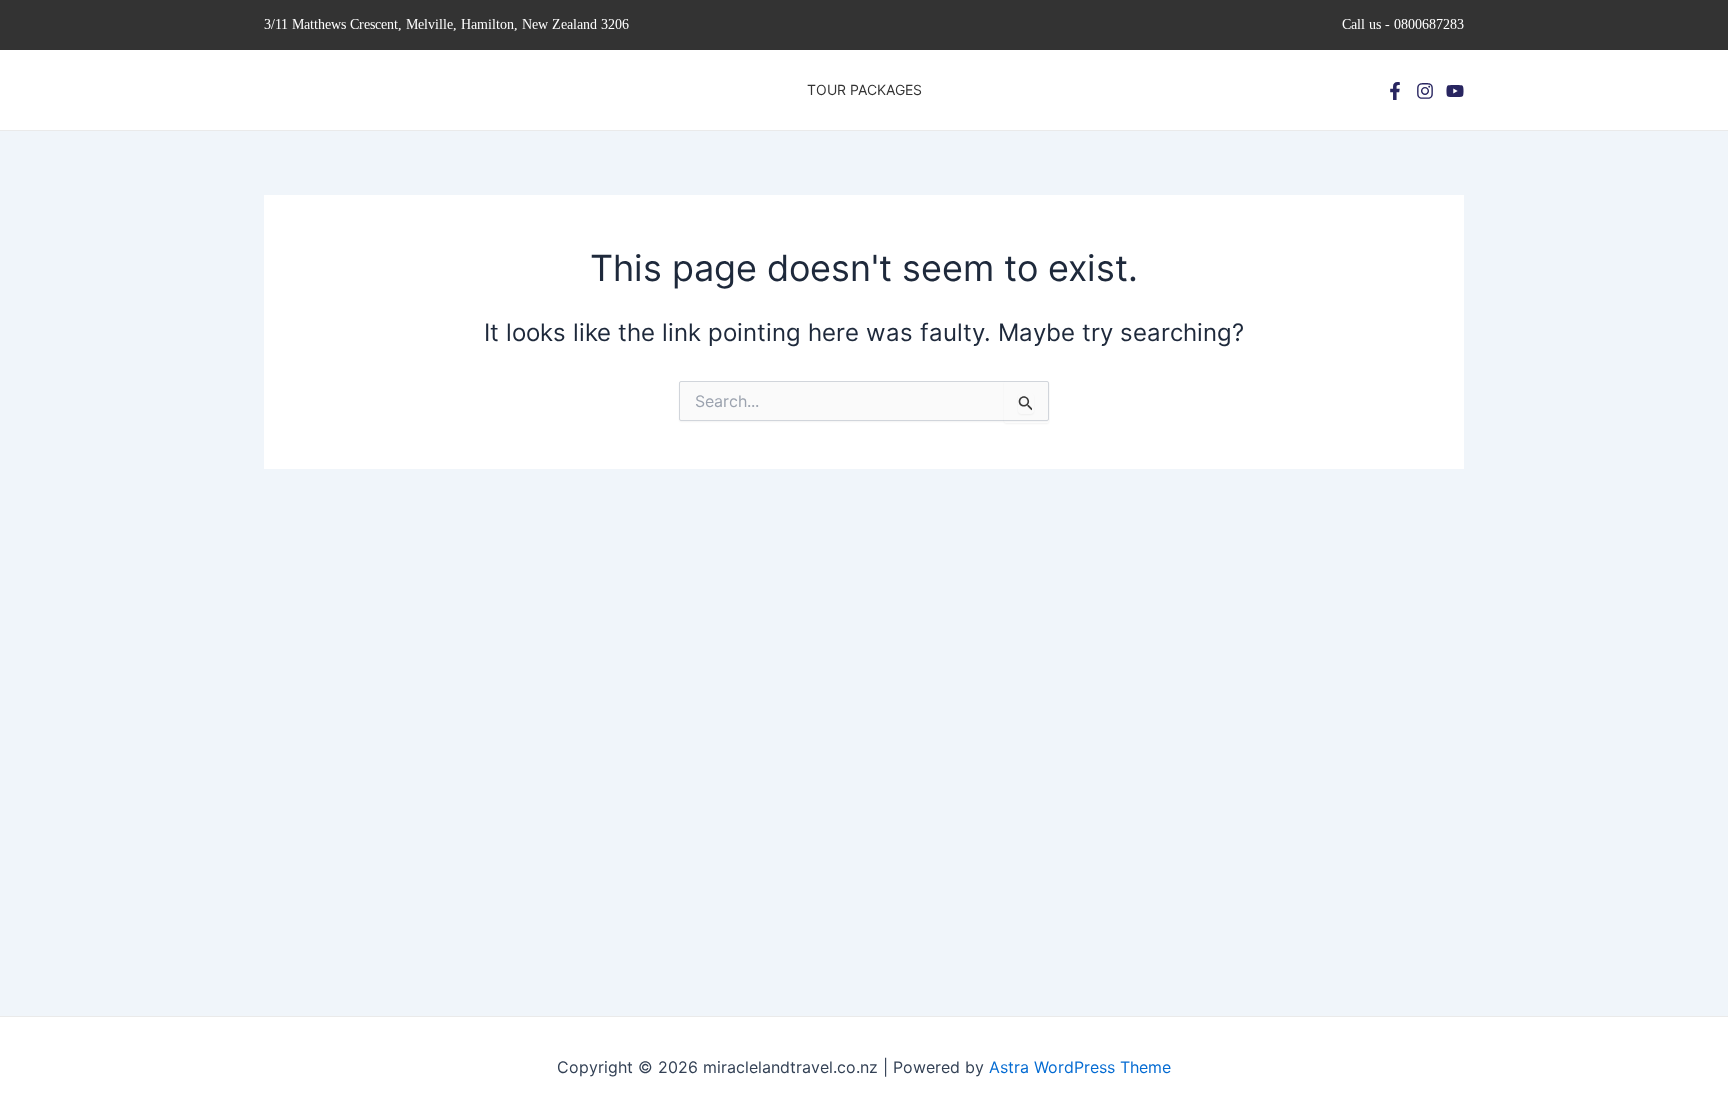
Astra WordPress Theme (1080, 1067)
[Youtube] (1455, 91)
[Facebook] (1395, 91)
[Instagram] (1425, 91)
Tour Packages (864, 89)
